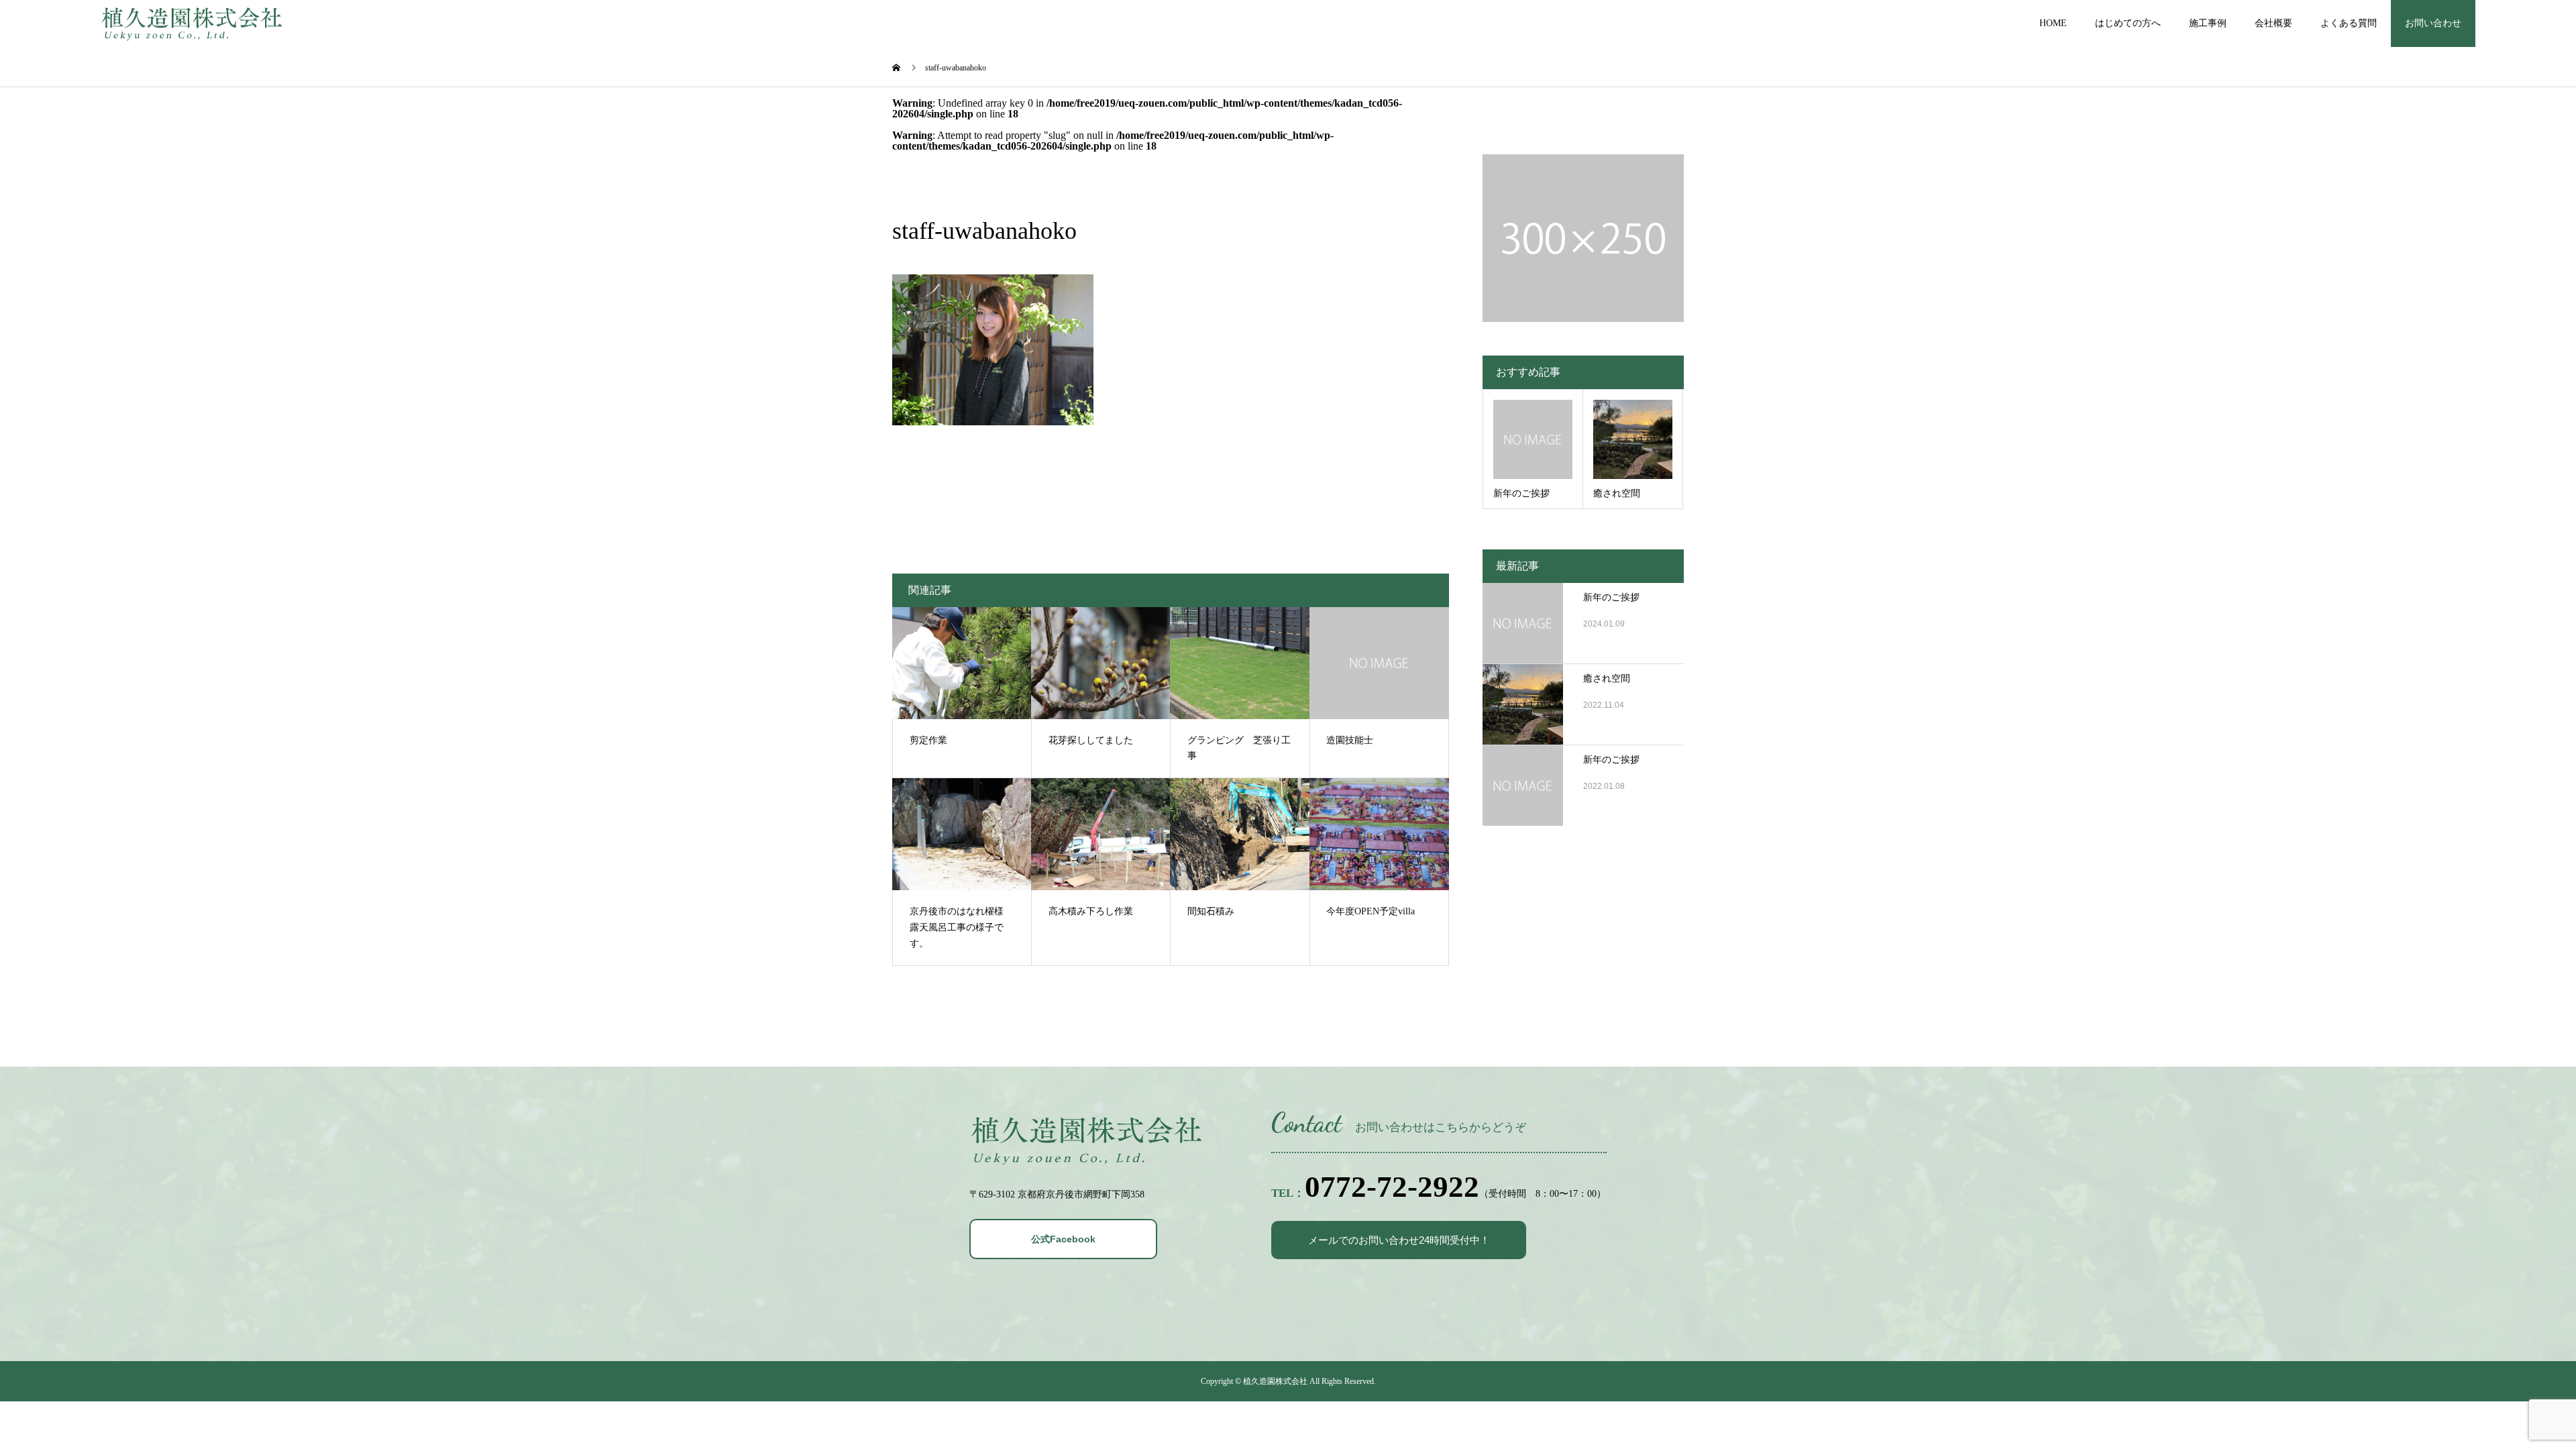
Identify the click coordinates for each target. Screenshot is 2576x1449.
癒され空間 (1607, 679)
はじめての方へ (2128, 23)
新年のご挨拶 (1611, 597)
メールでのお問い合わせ (1399, 1240)
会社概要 (2273, 23)
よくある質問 (2349, 23)
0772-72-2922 (1392, 1187)
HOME (2053, 23)
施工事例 (2208, 23)
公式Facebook (1063, 1239)
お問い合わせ (2433, 23)
